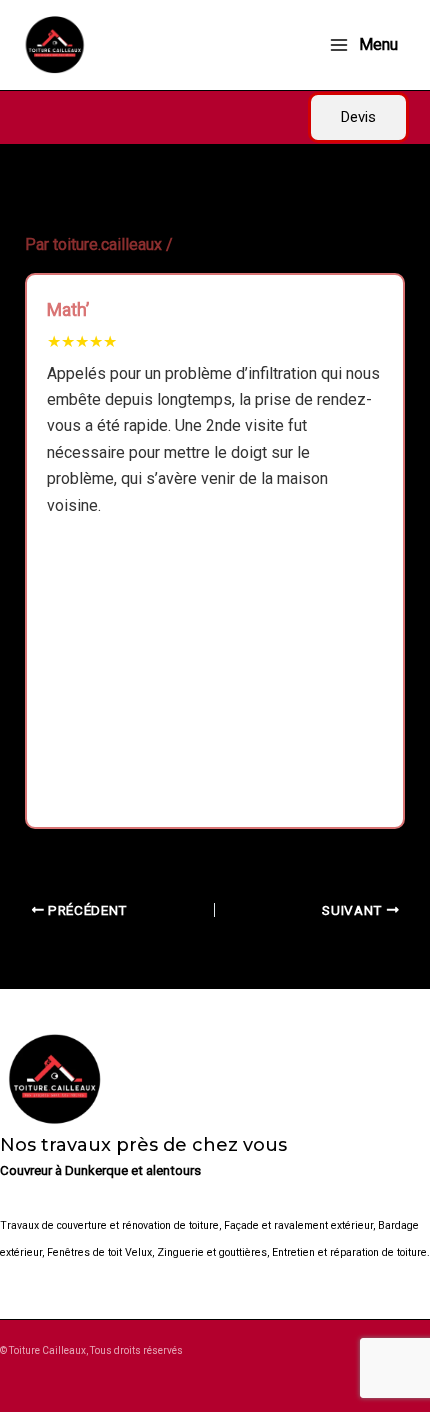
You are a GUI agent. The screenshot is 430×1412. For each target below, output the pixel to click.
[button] (358, 117)
